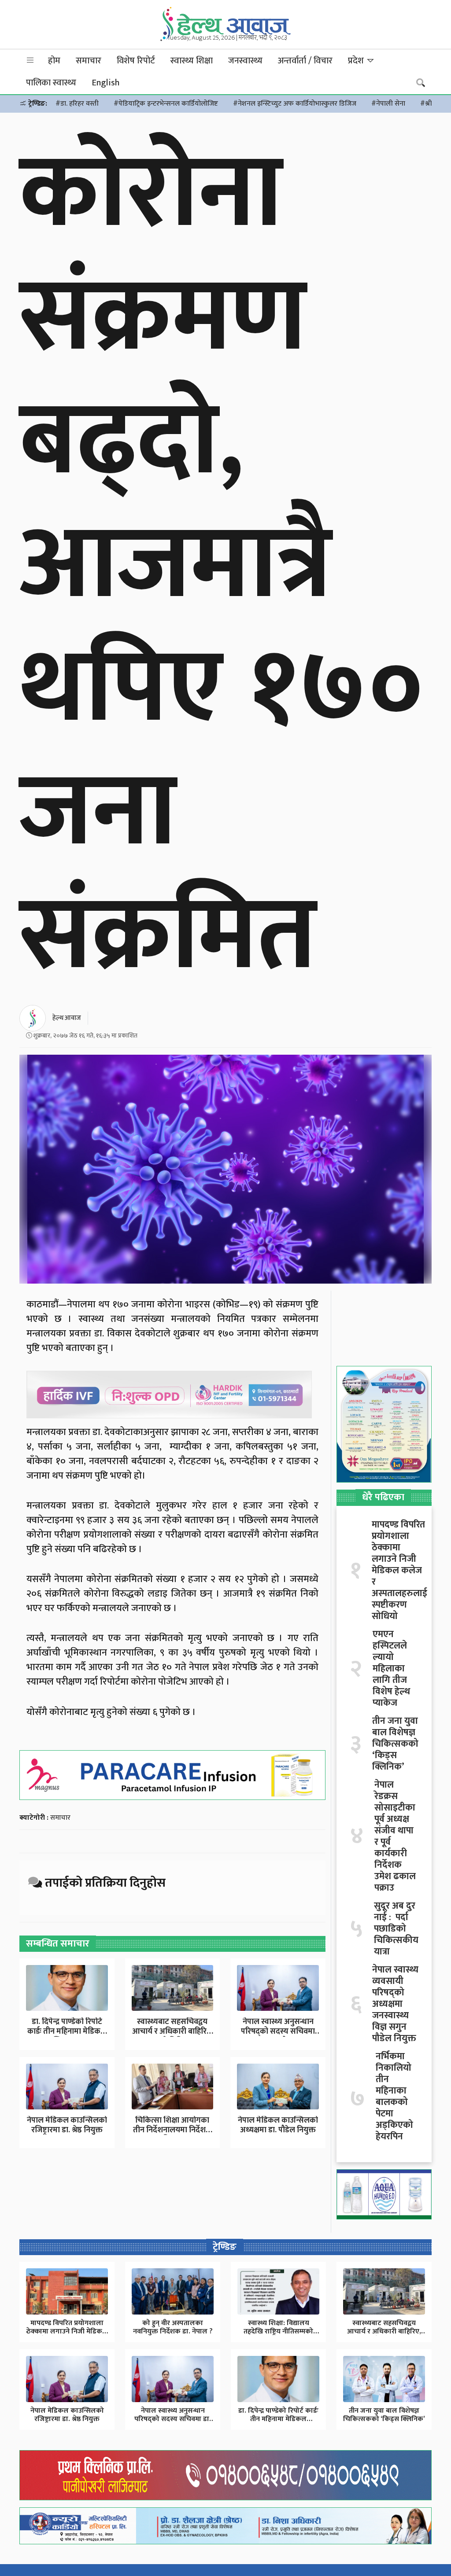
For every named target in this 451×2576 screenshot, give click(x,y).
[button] (30, 61)
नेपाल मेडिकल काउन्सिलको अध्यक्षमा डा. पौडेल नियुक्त (278, 2125)
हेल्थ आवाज (67, 1018)
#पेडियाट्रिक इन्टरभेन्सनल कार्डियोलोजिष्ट (166, 104)
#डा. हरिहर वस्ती (77, 104)
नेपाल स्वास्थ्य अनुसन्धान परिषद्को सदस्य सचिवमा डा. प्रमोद (278, 2031)
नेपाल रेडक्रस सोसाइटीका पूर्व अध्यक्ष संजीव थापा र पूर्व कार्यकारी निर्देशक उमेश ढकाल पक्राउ (395, 1836)
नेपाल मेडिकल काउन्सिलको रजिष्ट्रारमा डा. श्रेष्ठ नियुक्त (67, 2125)
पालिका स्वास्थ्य (51, 83)
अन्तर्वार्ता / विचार (305, 61)
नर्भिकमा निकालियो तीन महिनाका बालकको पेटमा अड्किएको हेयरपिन (394, 2097)
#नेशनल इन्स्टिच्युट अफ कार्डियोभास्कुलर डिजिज (295, 104)
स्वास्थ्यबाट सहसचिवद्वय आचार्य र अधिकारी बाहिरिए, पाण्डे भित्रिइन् (172, 2031)
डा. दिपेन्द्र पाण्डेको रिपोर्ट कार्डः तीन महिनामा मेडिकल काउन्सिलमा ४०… (67, 2031)
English (105, 83)
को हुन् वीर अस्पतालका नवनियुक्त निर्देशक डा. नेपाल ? (173, 2327)
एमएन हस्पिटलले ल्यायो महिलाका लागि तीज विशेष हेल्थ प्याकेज (391, 1669)
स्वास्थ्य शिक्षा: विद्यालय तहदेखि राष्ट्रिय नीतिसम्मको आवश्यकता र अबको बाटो (278, 2331)
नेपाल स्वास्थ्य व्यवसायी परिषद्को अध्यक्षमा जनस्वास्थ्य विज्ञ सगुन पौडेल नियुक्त (395, 2004)
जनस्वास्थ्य (245, 61)
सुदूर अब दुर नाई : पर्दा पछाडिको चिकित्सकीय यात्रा (396, 1929)
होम (54, 61)
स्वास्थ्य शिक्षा (192, 61)
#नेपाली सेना (388, 104)
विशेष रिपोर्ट (136, 61)
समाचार (89, 61)
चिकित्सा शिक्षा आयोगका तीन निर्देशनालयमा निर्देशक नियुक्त (172, 2130)
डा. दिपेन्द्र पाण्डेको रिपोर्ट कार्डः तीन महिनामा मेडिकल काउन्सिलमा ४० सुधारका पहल (279, 2419)
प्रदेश (357, 61)
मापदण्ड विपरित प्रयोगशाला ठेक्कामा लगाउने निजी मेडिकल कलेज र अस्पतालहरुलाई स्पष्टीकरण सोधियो (399, 1571)
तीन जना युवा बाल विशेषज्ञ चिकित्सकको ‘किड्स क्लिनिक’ (395, 1744)
